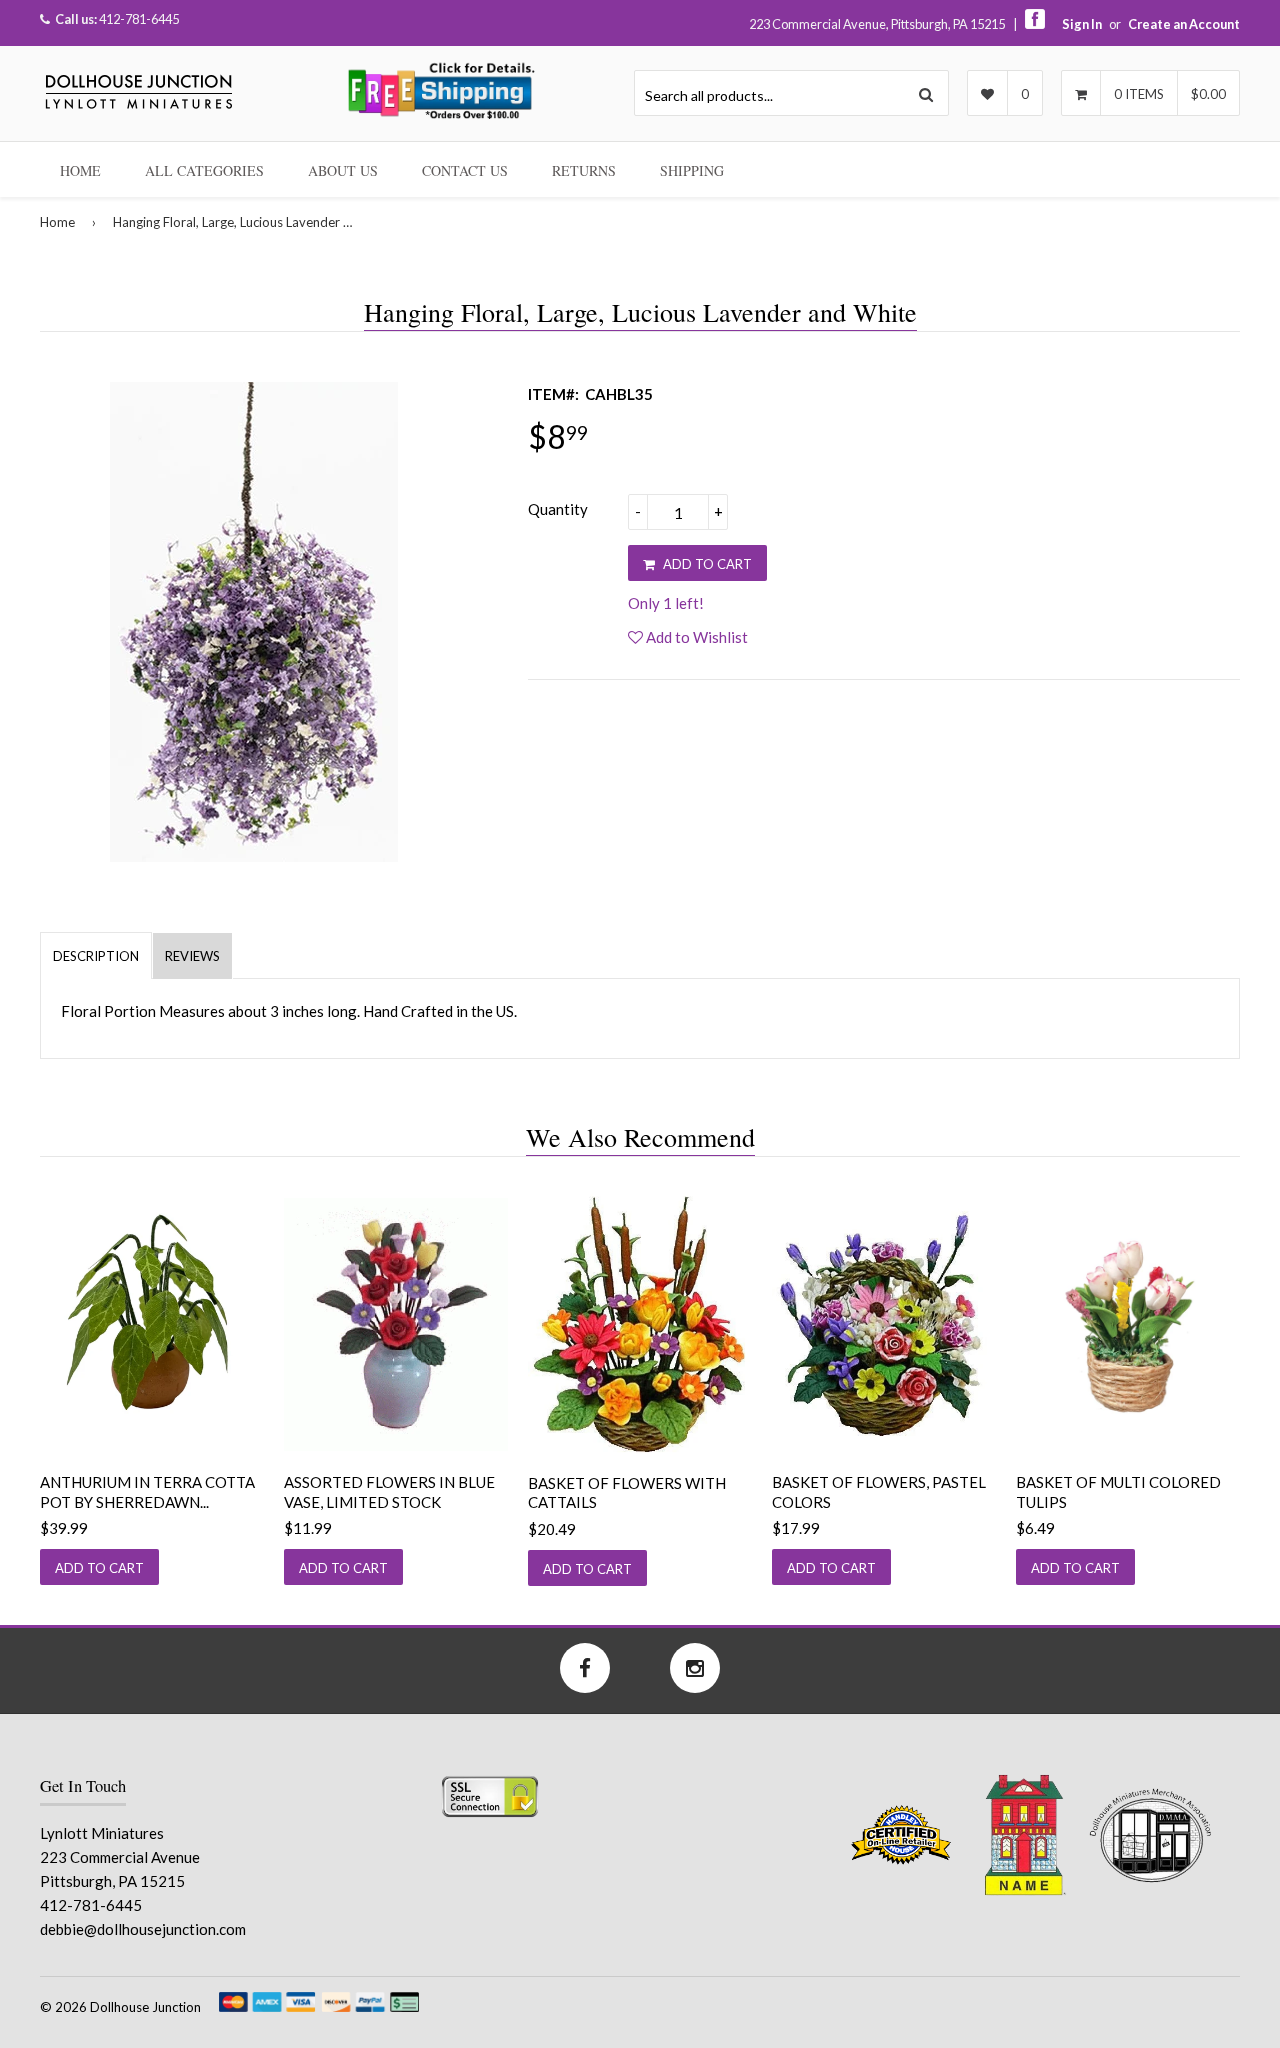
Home (80, 170)
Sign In (1082, 24)
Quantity (558, 509)
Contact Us (465, 170)
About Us (343, 170)
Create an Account (1184, 24)
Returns (584, 170)
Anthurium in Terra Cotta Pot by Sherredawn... (147, 1492)
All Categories (204, 170)
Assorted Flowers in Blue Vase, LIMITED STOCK (389, 1492)
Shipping (692, 170)
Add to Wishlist (695, 637)
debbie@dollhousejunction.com (143, 1929)
